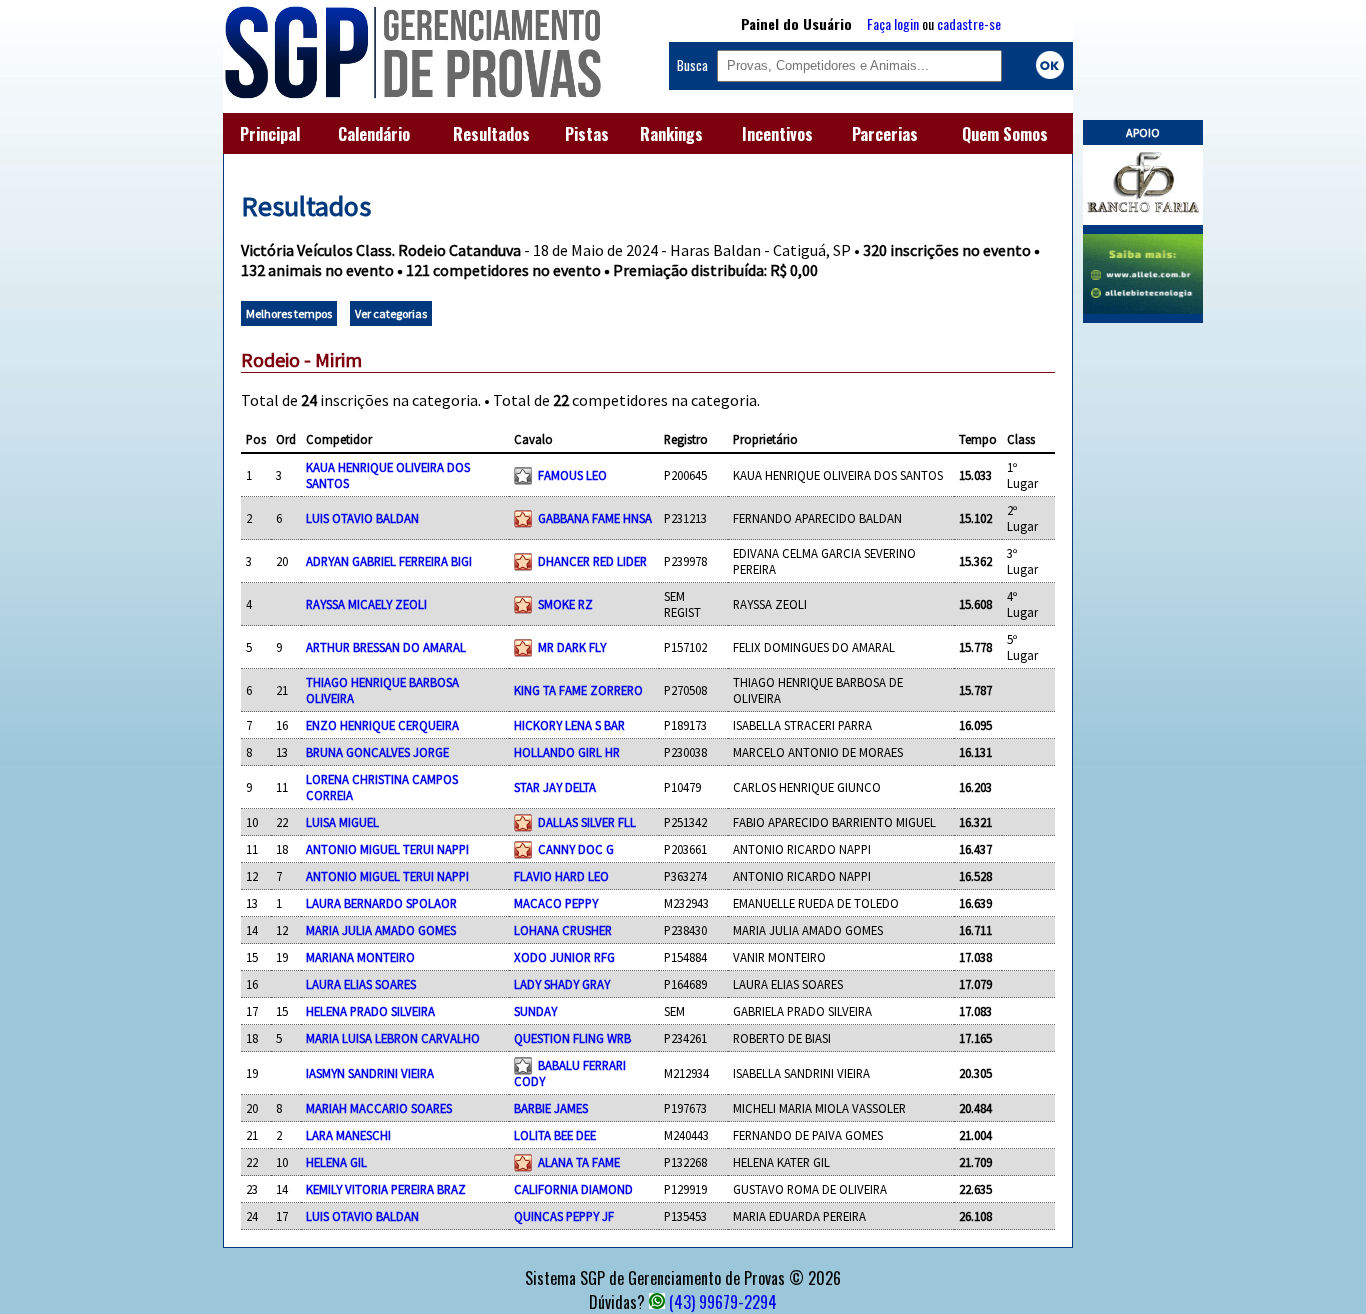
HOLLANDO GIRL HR (567, 752)
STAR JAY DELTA (555, 787)
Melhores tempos (289, 313)
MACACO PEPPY (556, 903)
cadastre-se (969, 23)
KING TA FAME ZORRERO (578, 690)
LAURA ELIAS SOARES (361, 984)
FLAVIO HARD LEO (561, 876)
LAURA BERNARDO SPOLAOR (381, 903)
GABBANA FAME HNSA (595, 518)
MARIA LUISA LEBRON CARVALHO (393, 1038)
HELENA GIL (336, 1162)
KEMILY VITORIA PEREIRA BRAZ (386, 1189)
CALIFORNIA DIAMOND (573, 1189)
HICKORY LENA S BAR (569, 725)
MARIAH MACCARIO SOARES (379, 1108)
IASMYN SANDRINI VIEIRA (370, 1073)
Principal (270, 134)
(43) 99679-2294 (723, 1302)
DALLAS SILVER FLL (587, 822)
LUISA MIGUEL (342, 822)
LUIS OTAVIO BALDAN (362, 518)
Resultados (491, 134)
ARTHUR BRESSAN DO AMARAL (386, 647)
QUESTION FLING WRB (572, 1038)
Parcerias (885, 134)
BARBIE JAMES (551, 1108)
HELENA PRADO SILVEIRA (370, 1011)
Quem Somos (1005, 134)
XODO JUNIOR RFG (564, 957)
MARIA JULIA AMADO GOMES (381, 930)
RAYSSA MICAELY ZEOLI (366, 604)
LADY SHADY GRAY (562, 984)
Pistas (587, 134)
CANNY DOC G (576, 849)
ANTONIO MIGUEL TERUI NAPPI (387, 849)
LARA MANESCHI (348, 1135)
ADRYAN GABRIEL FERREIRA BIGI (389, 561)
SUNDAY (535, 1011)
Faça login (893, 23)
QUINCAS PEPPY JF (564, 1216)
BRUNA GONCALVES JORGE (377, 752)
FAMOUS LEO (572, 475)
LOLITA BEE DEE (555, 1135)
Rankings (671, 134)
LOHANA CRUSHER (563, 930)
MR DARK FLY (572, 647)
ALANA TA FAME (579, 1162)
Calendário (374, 134)
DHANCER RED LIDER (592, 561)
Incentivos (777, 134)
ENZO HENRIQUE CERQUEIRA (382, 725)
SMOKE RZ (565, 604)
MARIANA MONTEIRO (360, 957)
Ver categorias (391, 313)
